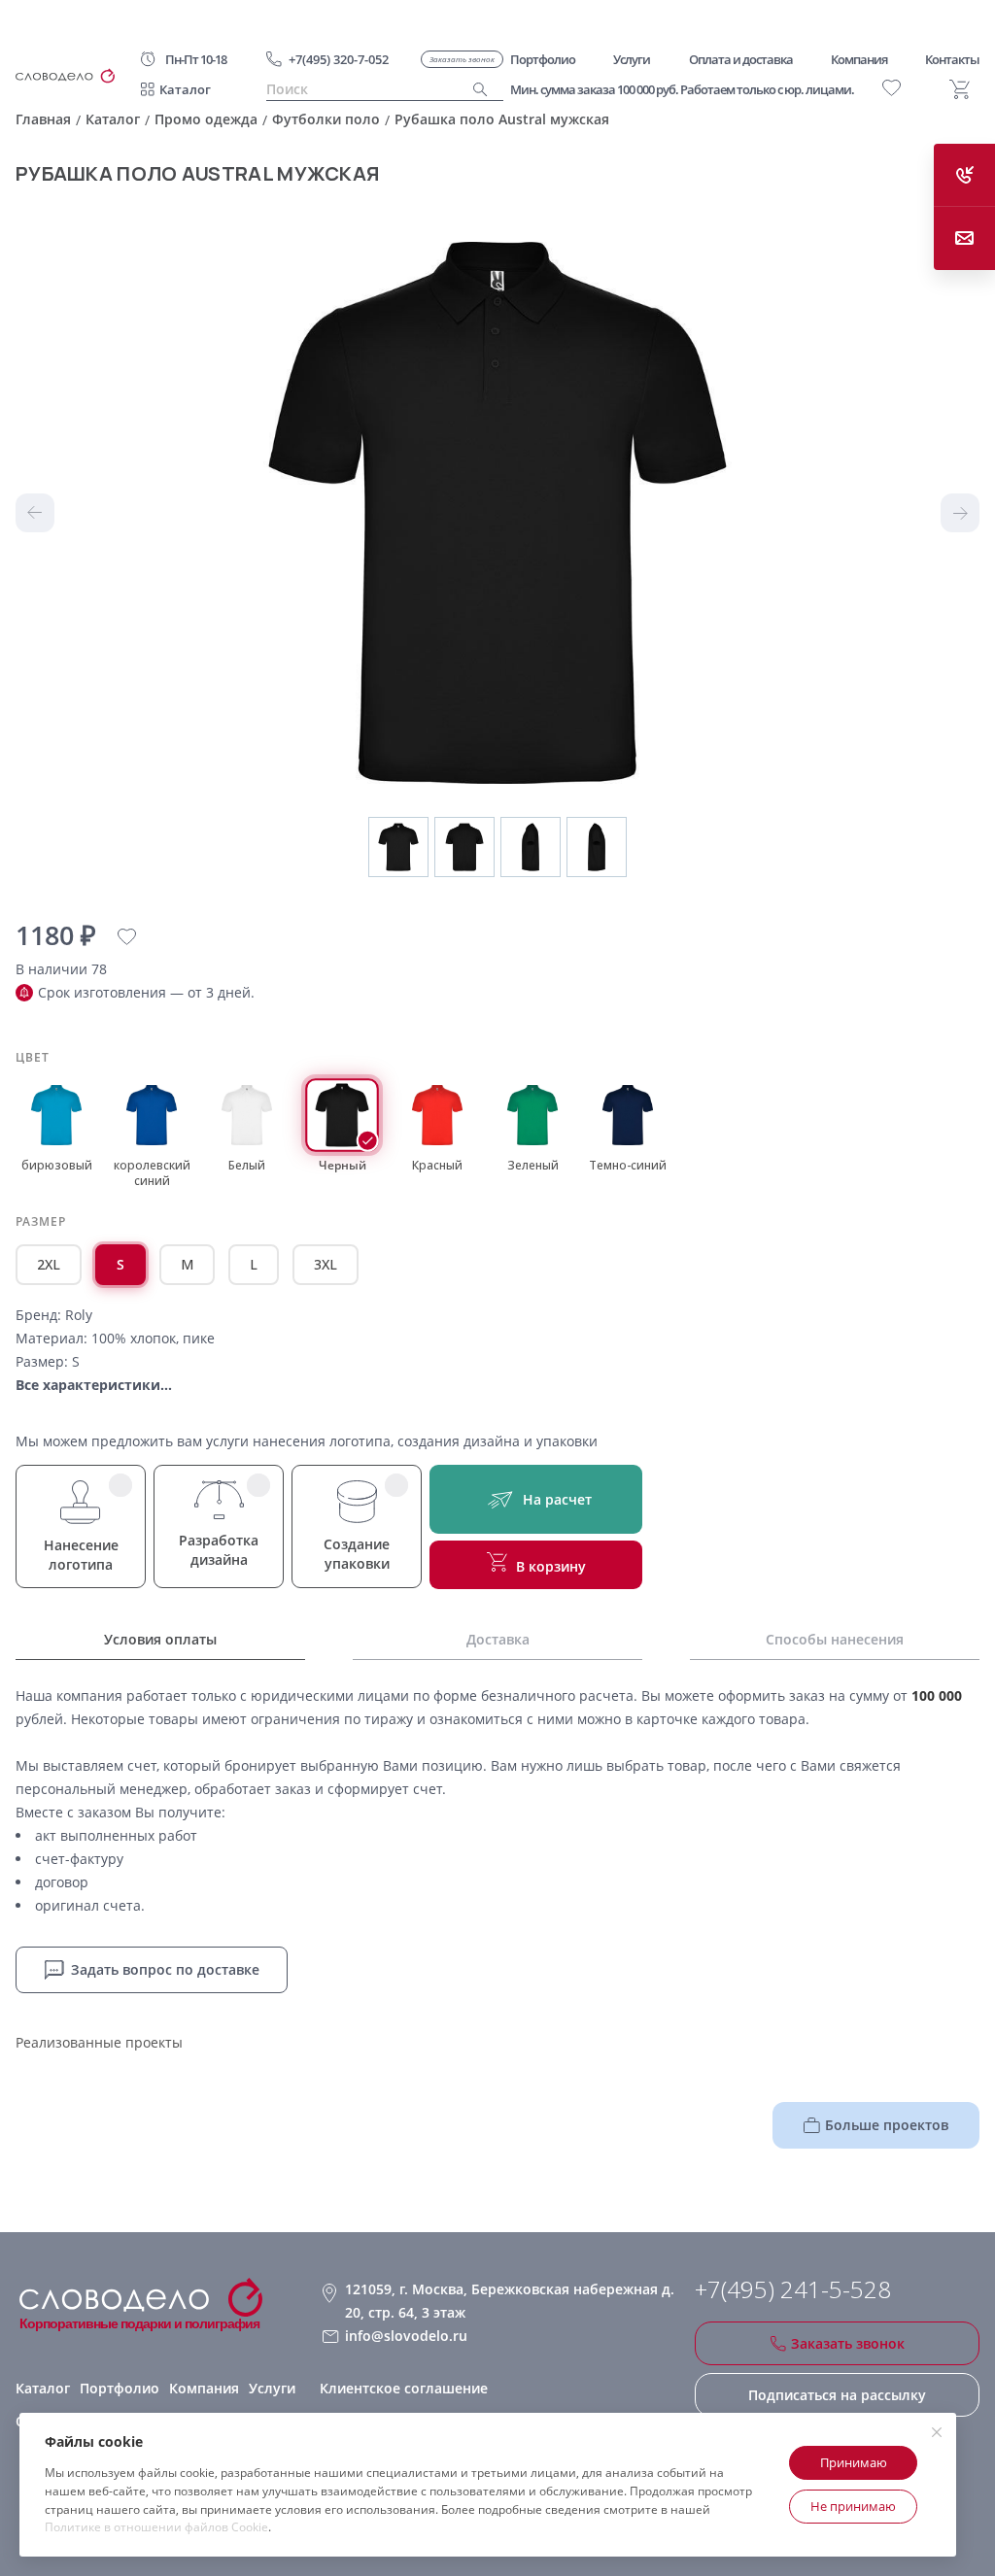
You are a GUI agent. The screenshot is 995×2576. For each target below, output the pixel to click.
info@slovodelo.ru (406, 2336)
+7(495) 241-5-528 (793, 2289)
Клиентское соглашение (404, 2388)
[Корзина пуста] (960, 89)
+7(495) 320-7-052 (339, 59)
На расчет (557, 1499)
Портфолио (120, 2388)
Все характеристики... (94, 1385)
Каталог (185, 89)
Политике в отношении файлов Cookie (156, 2527)
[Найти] (480, 90)
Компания (204, 2388)
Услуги (272, 2388)
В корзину (551, 1566)
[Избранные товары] (892, 88)
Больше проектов (887, 2125)
